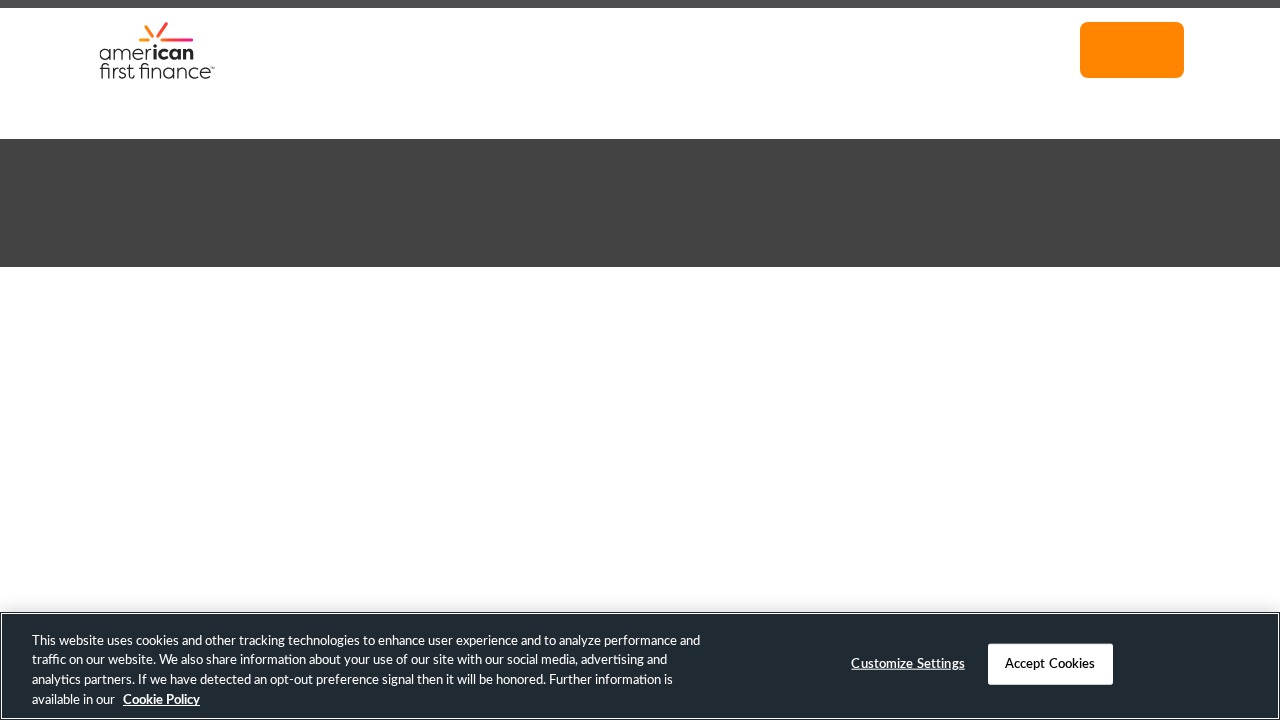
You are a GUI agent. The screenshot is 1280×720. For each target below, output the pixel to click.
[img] (156, 50)
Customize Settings (907, 664)
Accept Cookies (1050, 664)
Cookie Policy (161, 699)
